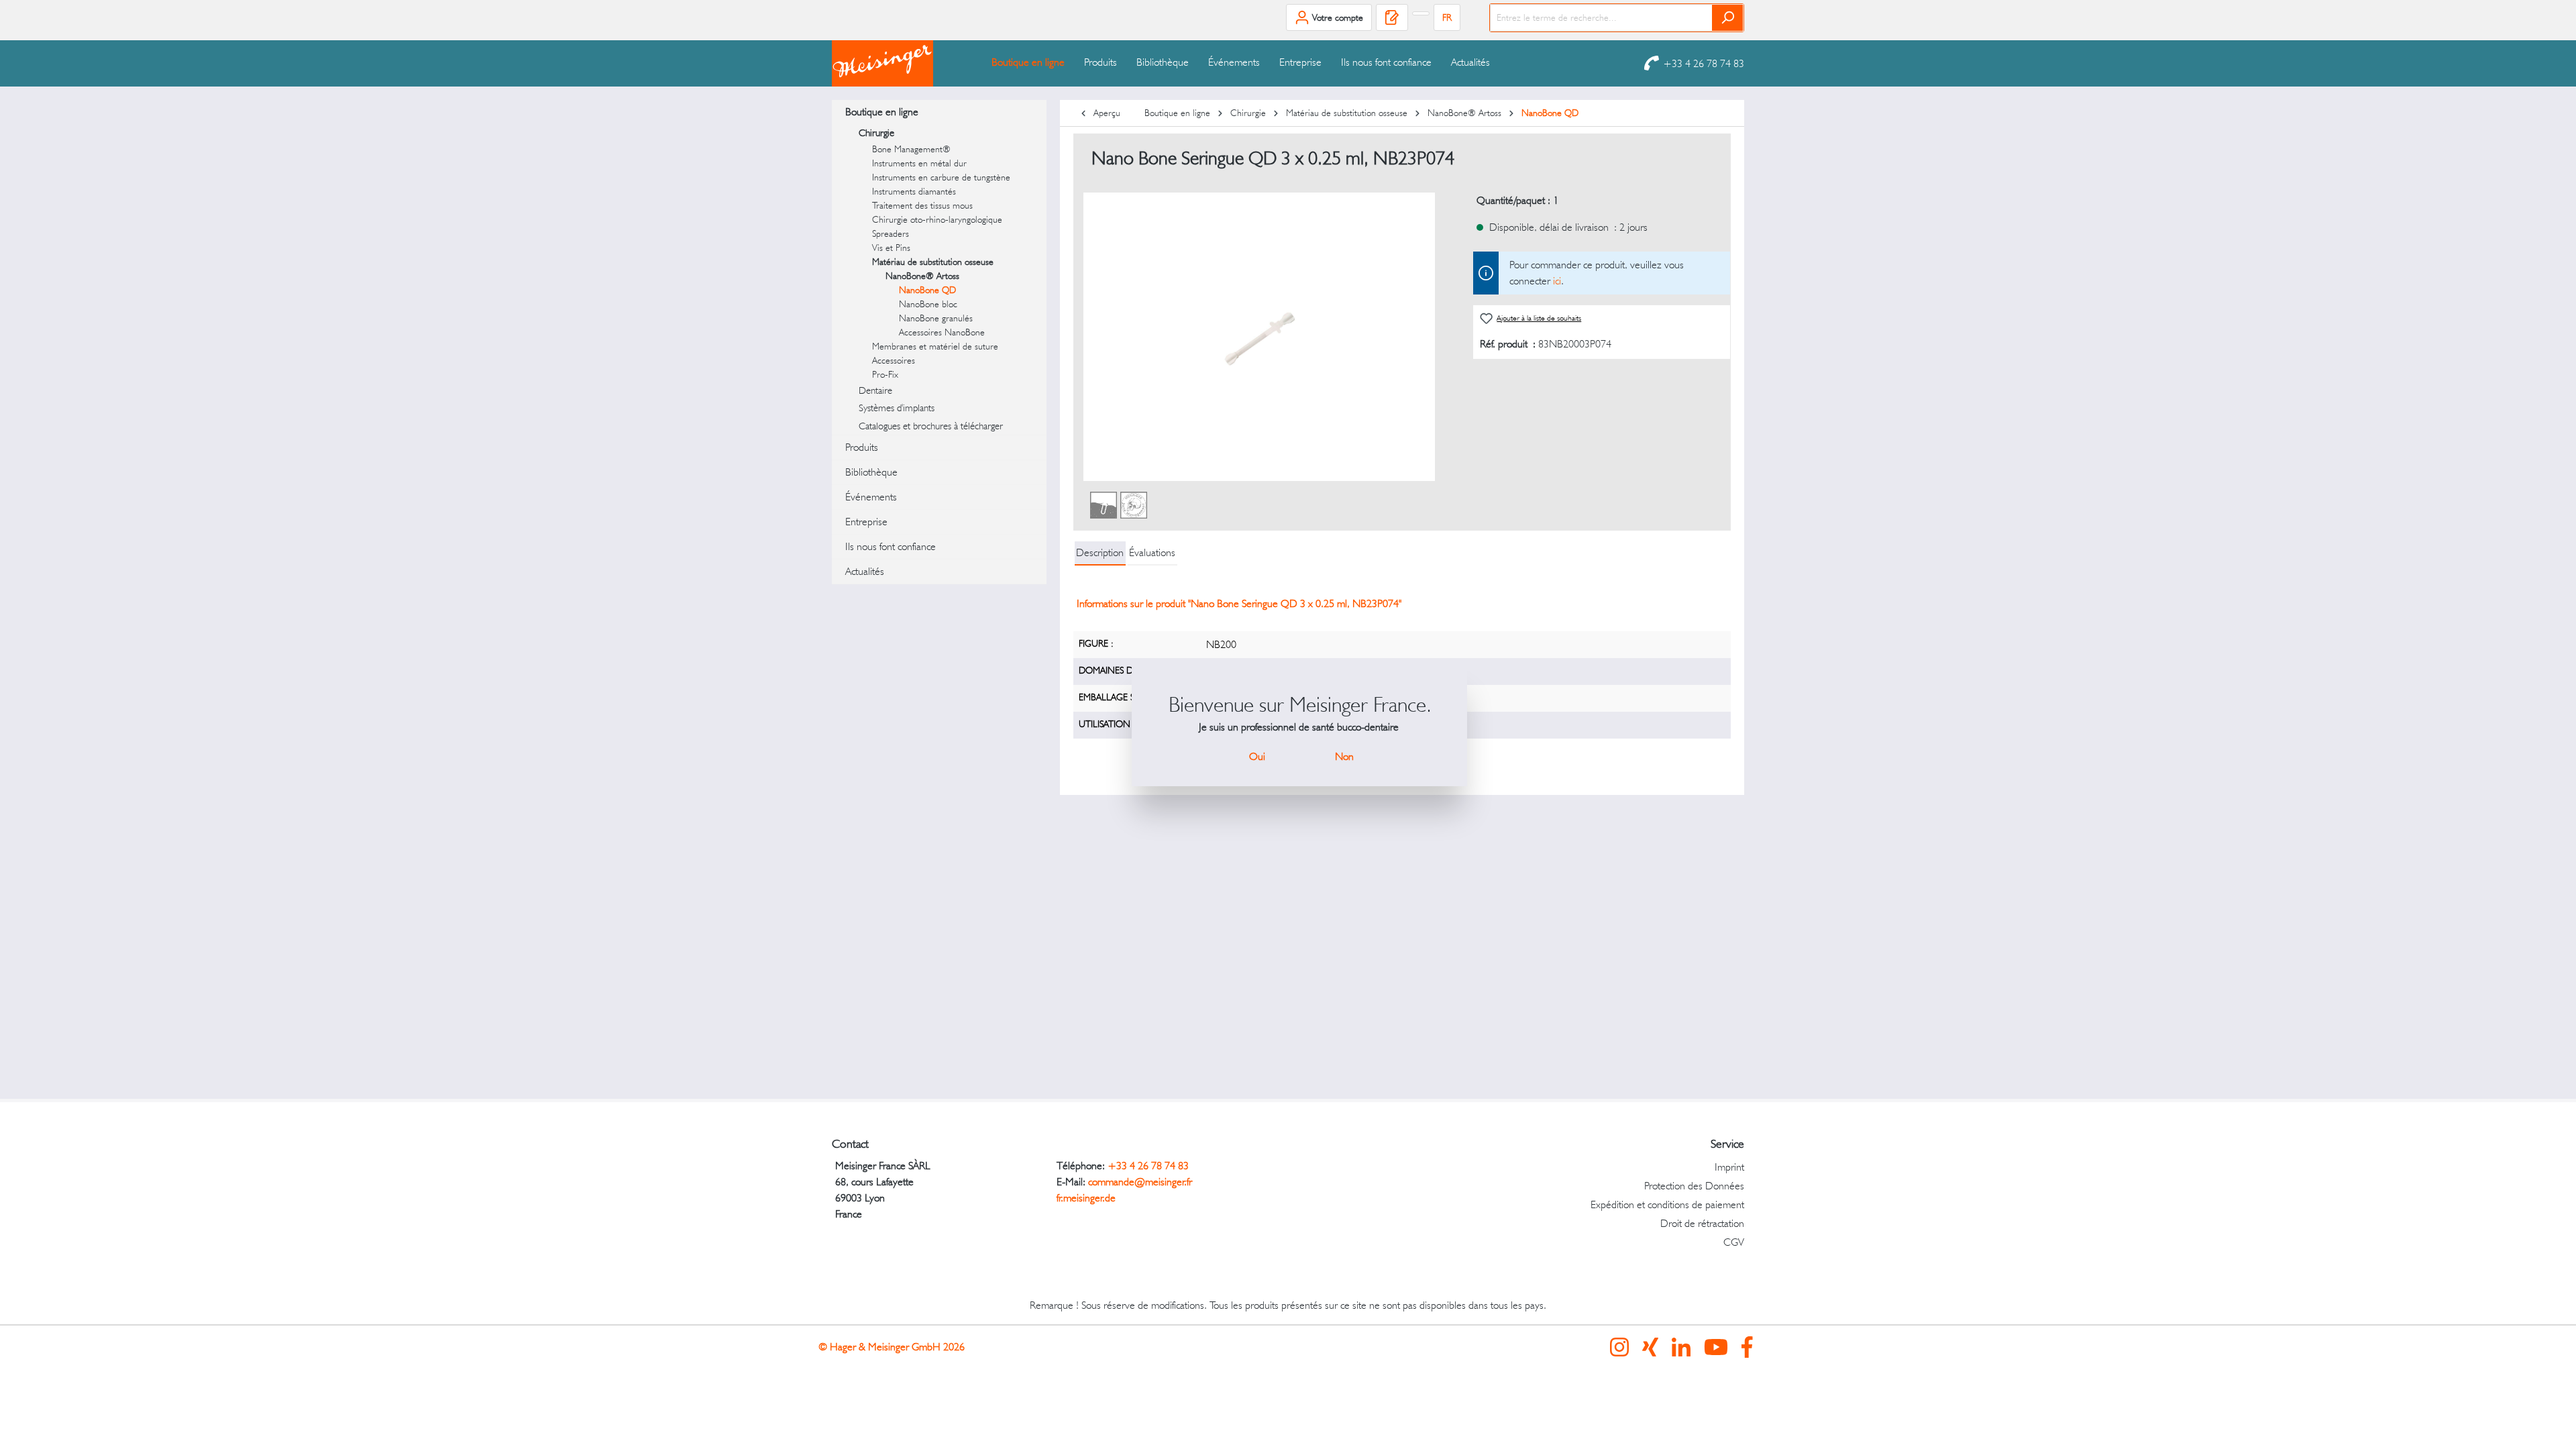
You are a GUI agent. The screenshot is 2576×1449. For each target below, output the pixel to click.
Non (1344, 756)
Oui (1257, 756)
